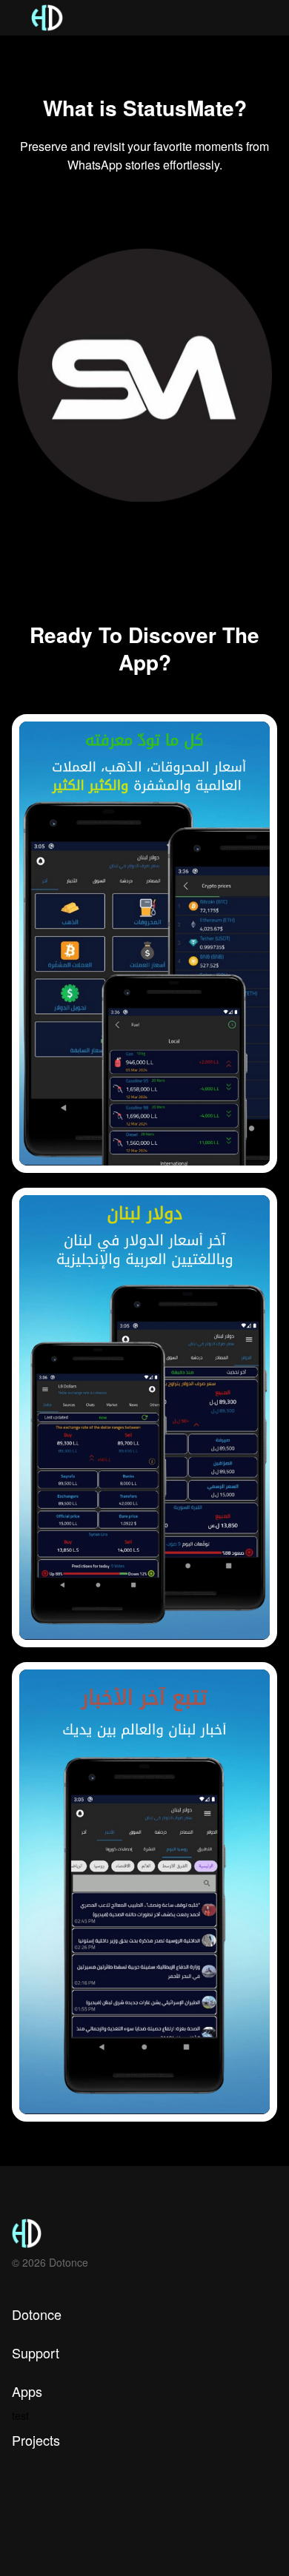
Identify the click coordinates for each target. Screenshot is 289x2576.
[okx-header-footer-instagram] (17, 2533)
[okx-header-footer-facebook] (43, 2533)
